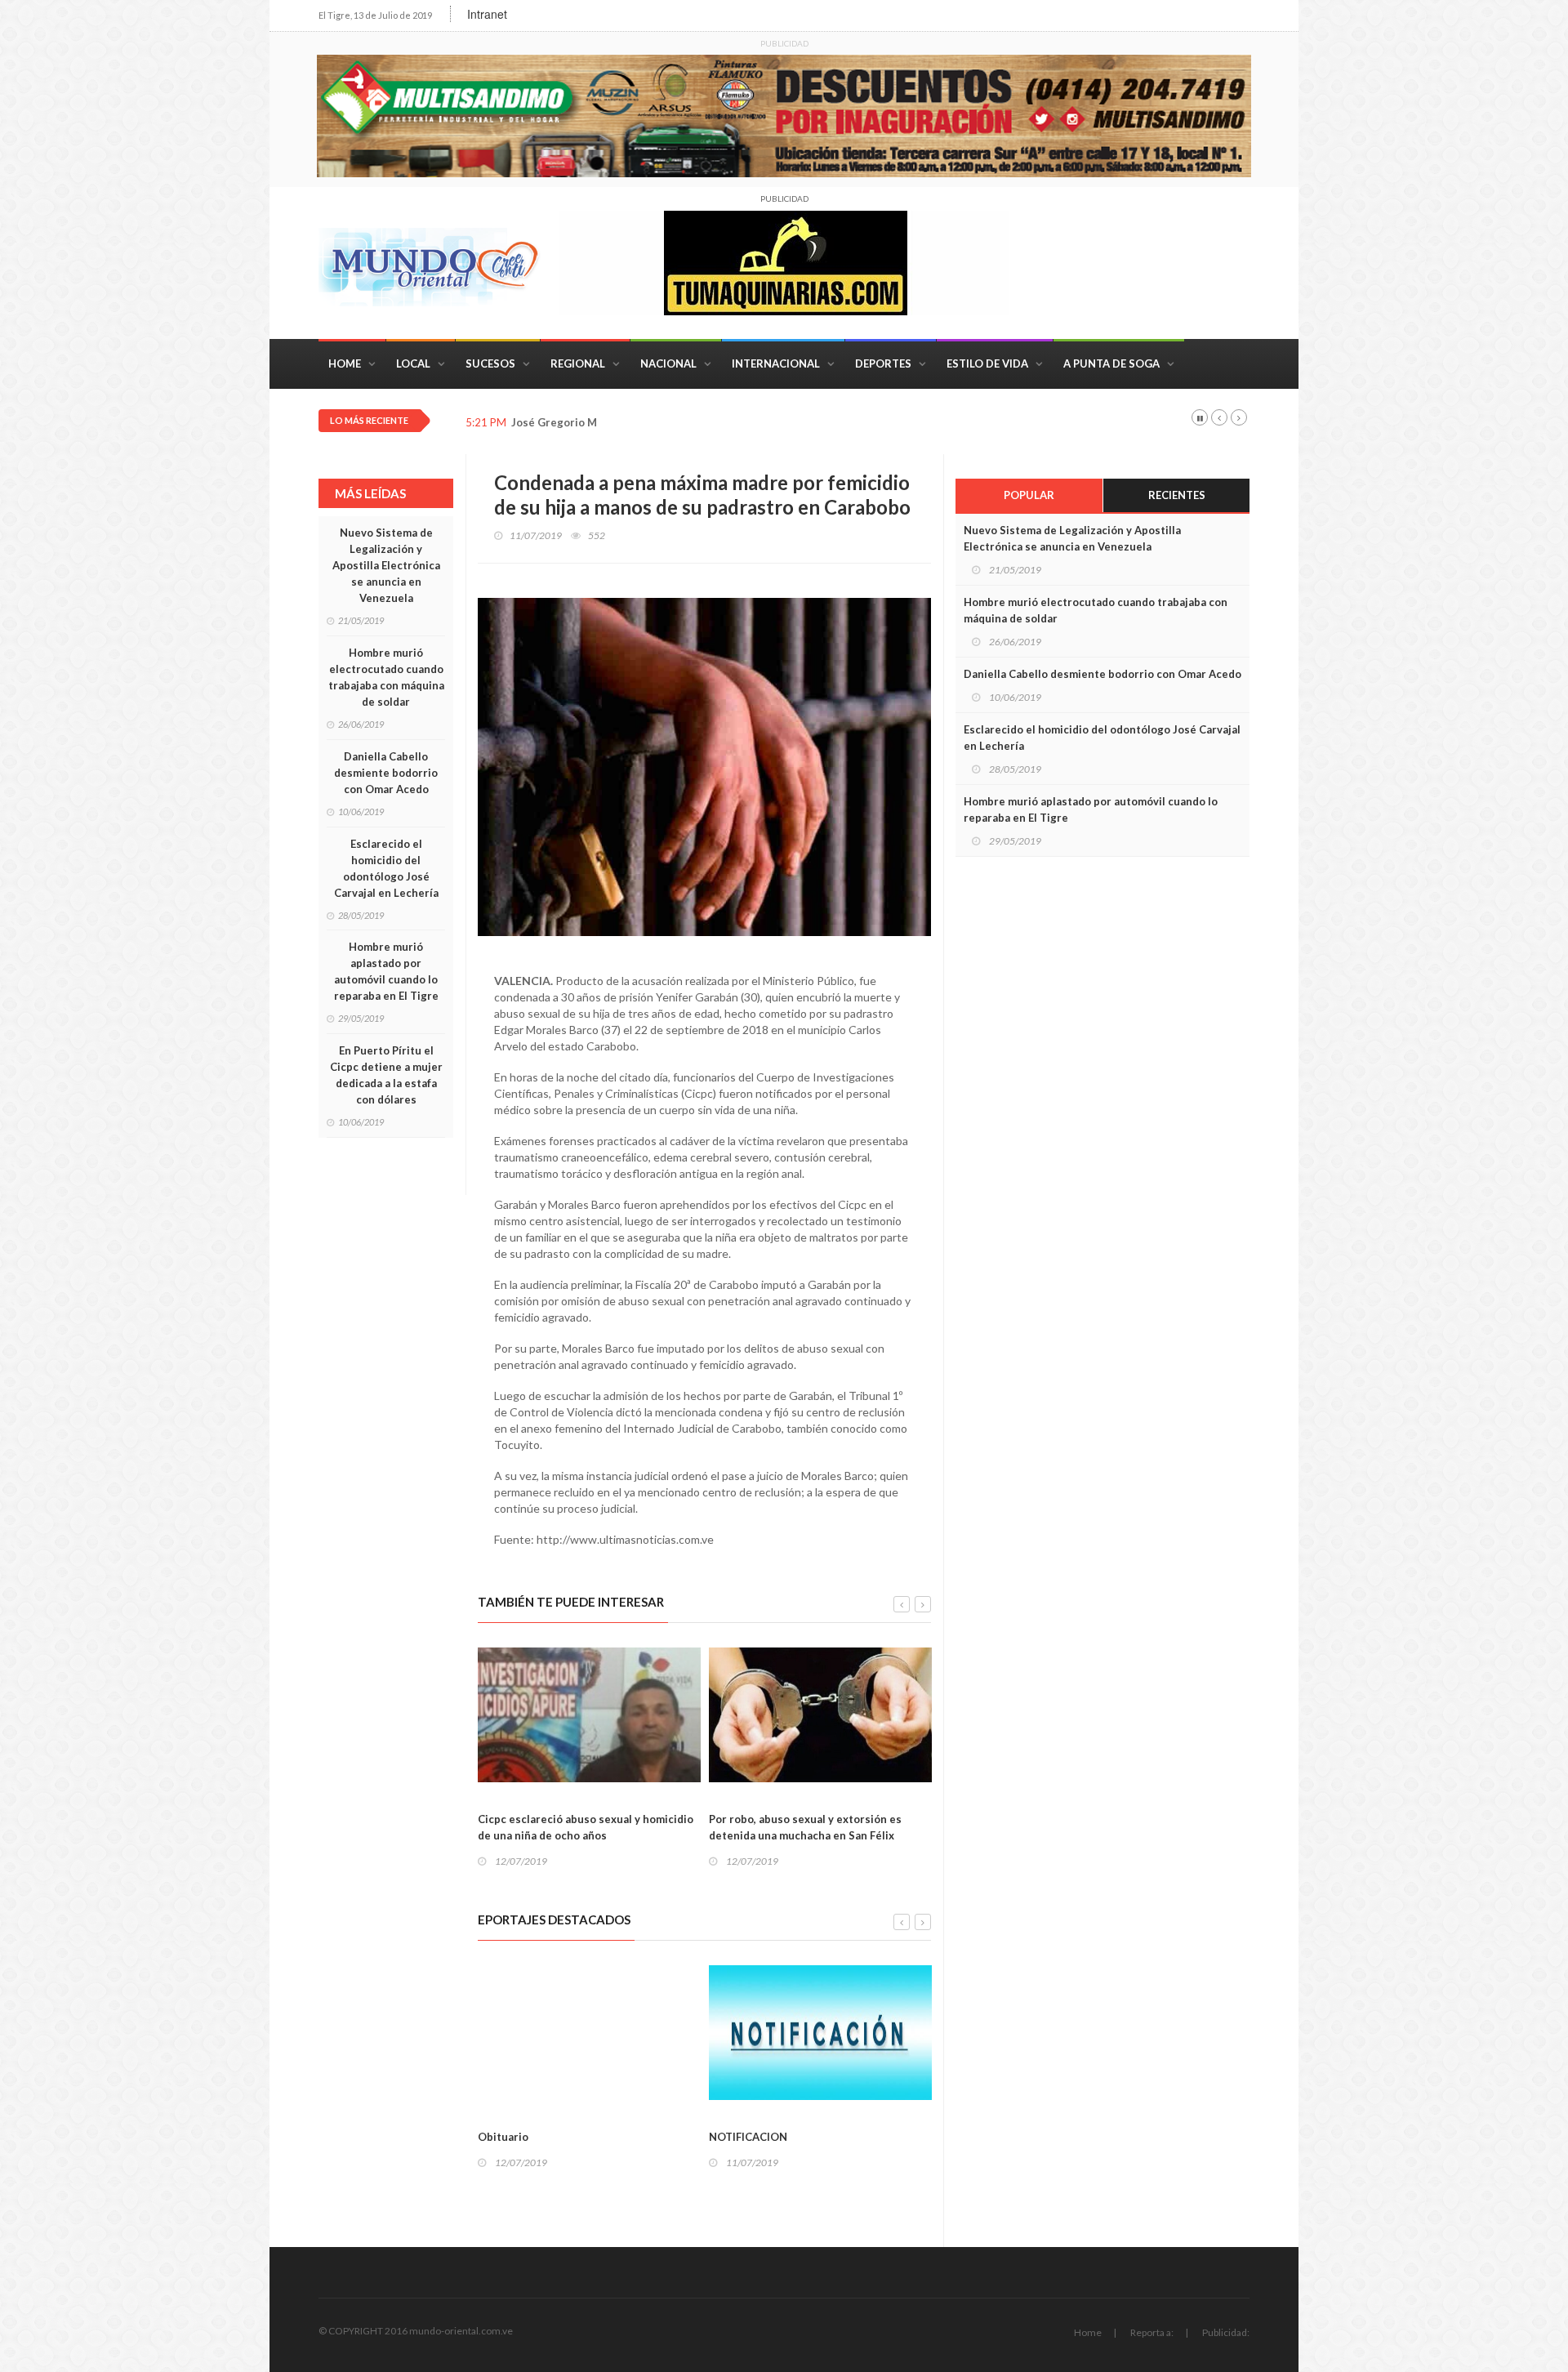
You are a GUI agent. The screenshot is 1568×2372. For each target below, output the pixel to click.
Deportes (883, 363)
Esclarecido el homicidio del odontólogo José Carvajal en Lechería (386, 868)
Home (345, 363)
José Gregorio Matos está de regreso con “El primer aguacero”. (673, 423)
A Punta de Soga (1111, 363)
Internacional (776, 363)
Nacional (668, 363)
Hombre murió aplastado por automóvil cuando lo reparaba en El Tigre (386, 971)
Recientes (1177, 495)
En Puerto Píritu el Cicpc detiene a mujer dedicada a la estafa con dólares (386, 1075)
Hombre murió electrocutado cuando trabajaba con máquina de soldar (386, 677)
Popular (1029, 495)
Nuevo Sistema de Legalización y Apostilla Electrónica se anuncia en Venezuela (386, 565)
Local (413, 363)
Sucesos (490, 363)
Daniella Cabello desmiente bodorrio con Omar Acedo (386, 773)
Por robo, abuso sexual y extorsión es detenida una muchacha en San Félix (681, 1827)
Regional (578, 363)
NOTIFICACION (624, 2137)
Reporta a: (1152, 2332)
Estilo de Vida (987, 363)
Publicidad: (1226, 2332)
